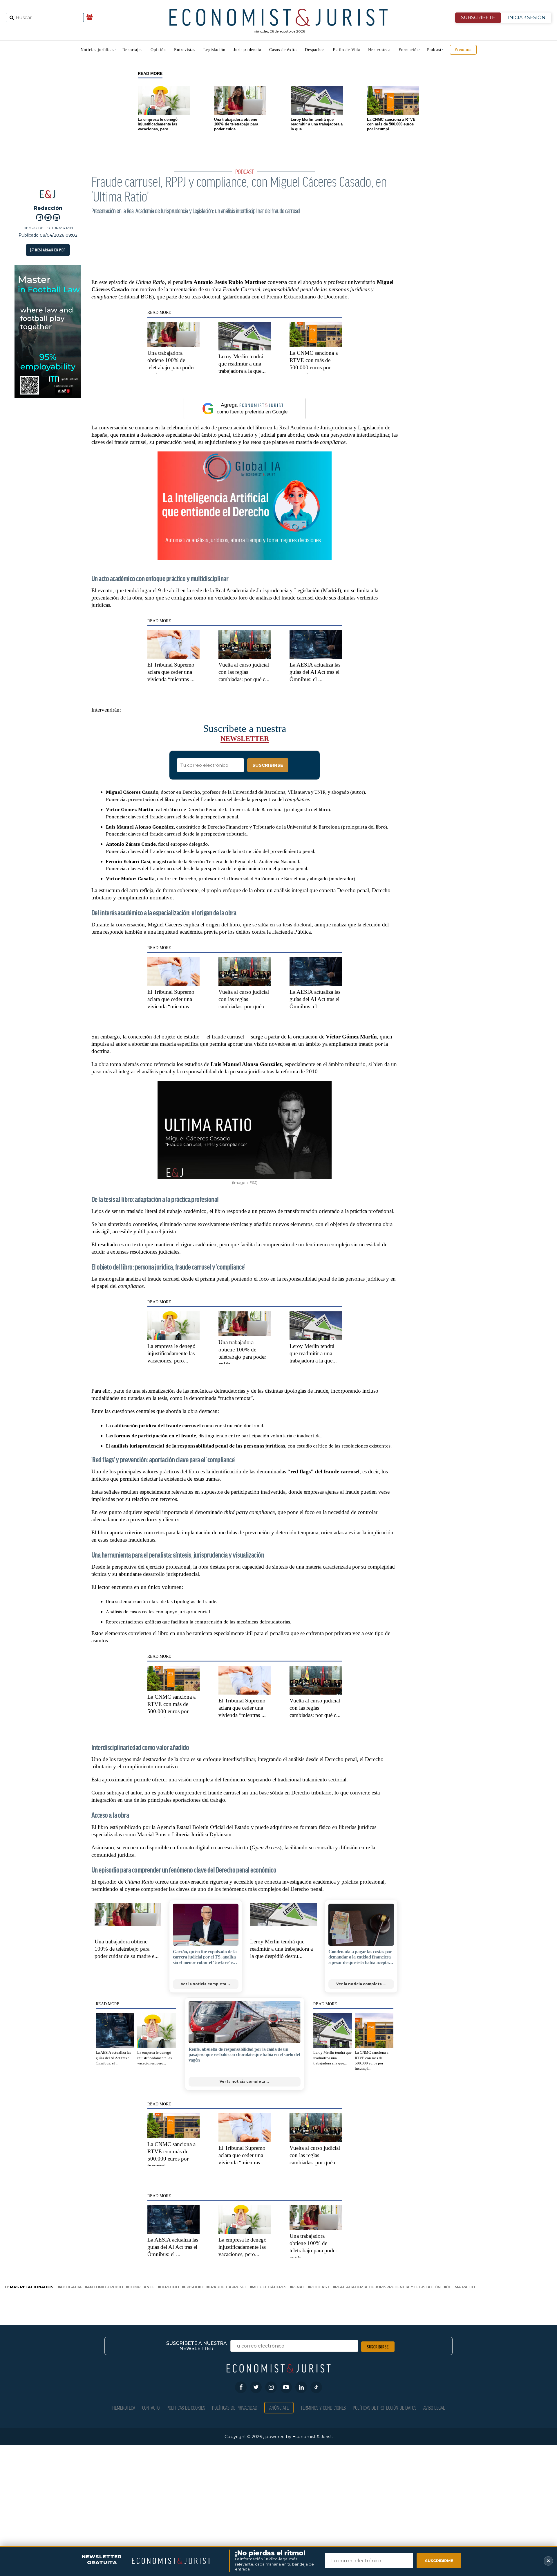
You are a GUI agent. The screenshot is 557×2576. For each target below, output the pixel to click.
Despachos (315, 50)
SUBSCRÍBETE (478, 18)
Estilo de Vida (346, 50)
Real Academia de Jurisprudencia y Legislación (388, 2287)
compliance (141, 2287)
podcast (320, 2287)
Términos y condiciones (323, 2407)
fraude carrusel (228, 2287)
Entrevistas (185, 50)
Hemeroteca (379, 50)
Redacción (48, 208)
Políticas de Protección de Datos (385, 2407)
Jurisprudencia (247, 50)
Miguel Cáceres (269, 2287)
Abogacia (71, 2287)
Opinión (158, 50)
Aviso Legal (434, 2407)
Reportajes (132, 50)
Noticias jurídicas (97, 50)
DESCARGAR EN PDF (50, 250)
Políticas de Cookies (186, 2407)
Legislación (214, 50)
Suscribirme (439, 2561)
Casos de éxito (283, 50)
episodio (194, 2287)
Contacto (151, 2407)
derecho (169, 2287)
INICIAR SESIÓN (527, 18)
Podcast (434, 50)
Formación (409, 50)
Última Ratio (460, 2287)
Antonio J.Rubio (105, 2287)
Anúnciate (279, 2407)
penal (298, 2287)
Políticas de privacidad (235, 2407)
